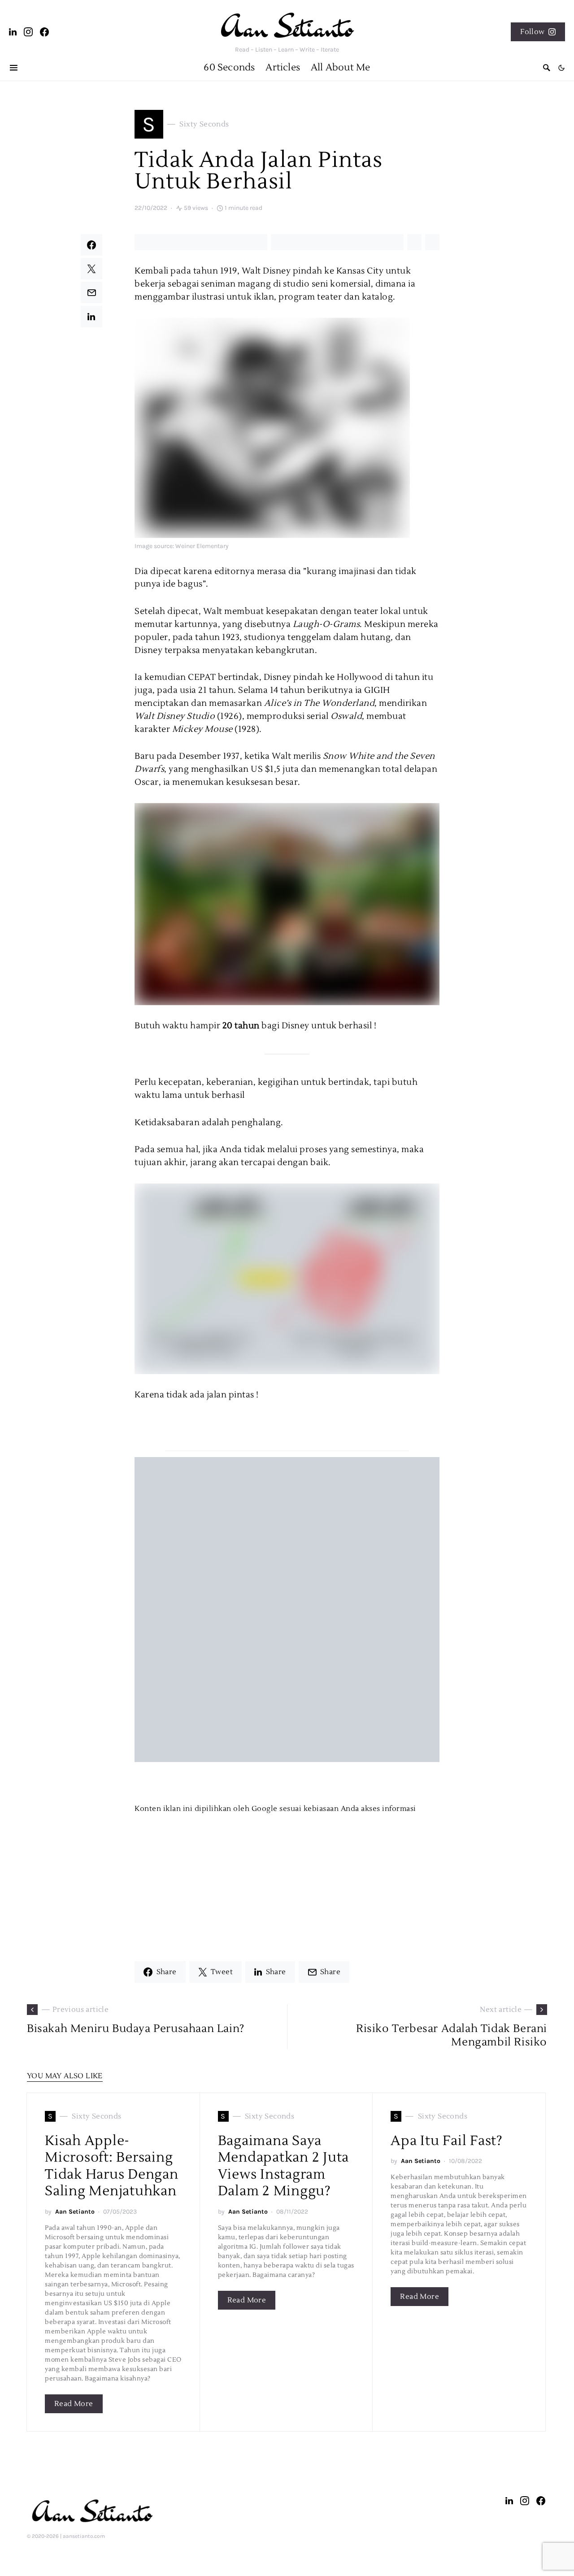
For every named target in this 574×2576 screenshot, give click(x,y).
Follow (532, 32)
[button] (562, 68)
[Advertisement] (287, 1877)
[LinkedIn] (13, 32)
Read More (74, 2404)
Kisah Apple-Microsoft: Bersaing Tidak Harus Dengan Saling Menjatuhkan (112, 2166)
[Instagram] (28, 32)
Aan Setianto (75, 2212)
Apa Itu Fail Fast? (447, 2141)
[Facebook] (45, 32)
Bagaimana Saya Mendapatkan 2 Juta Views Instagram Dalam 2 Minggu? (284, 2166)
